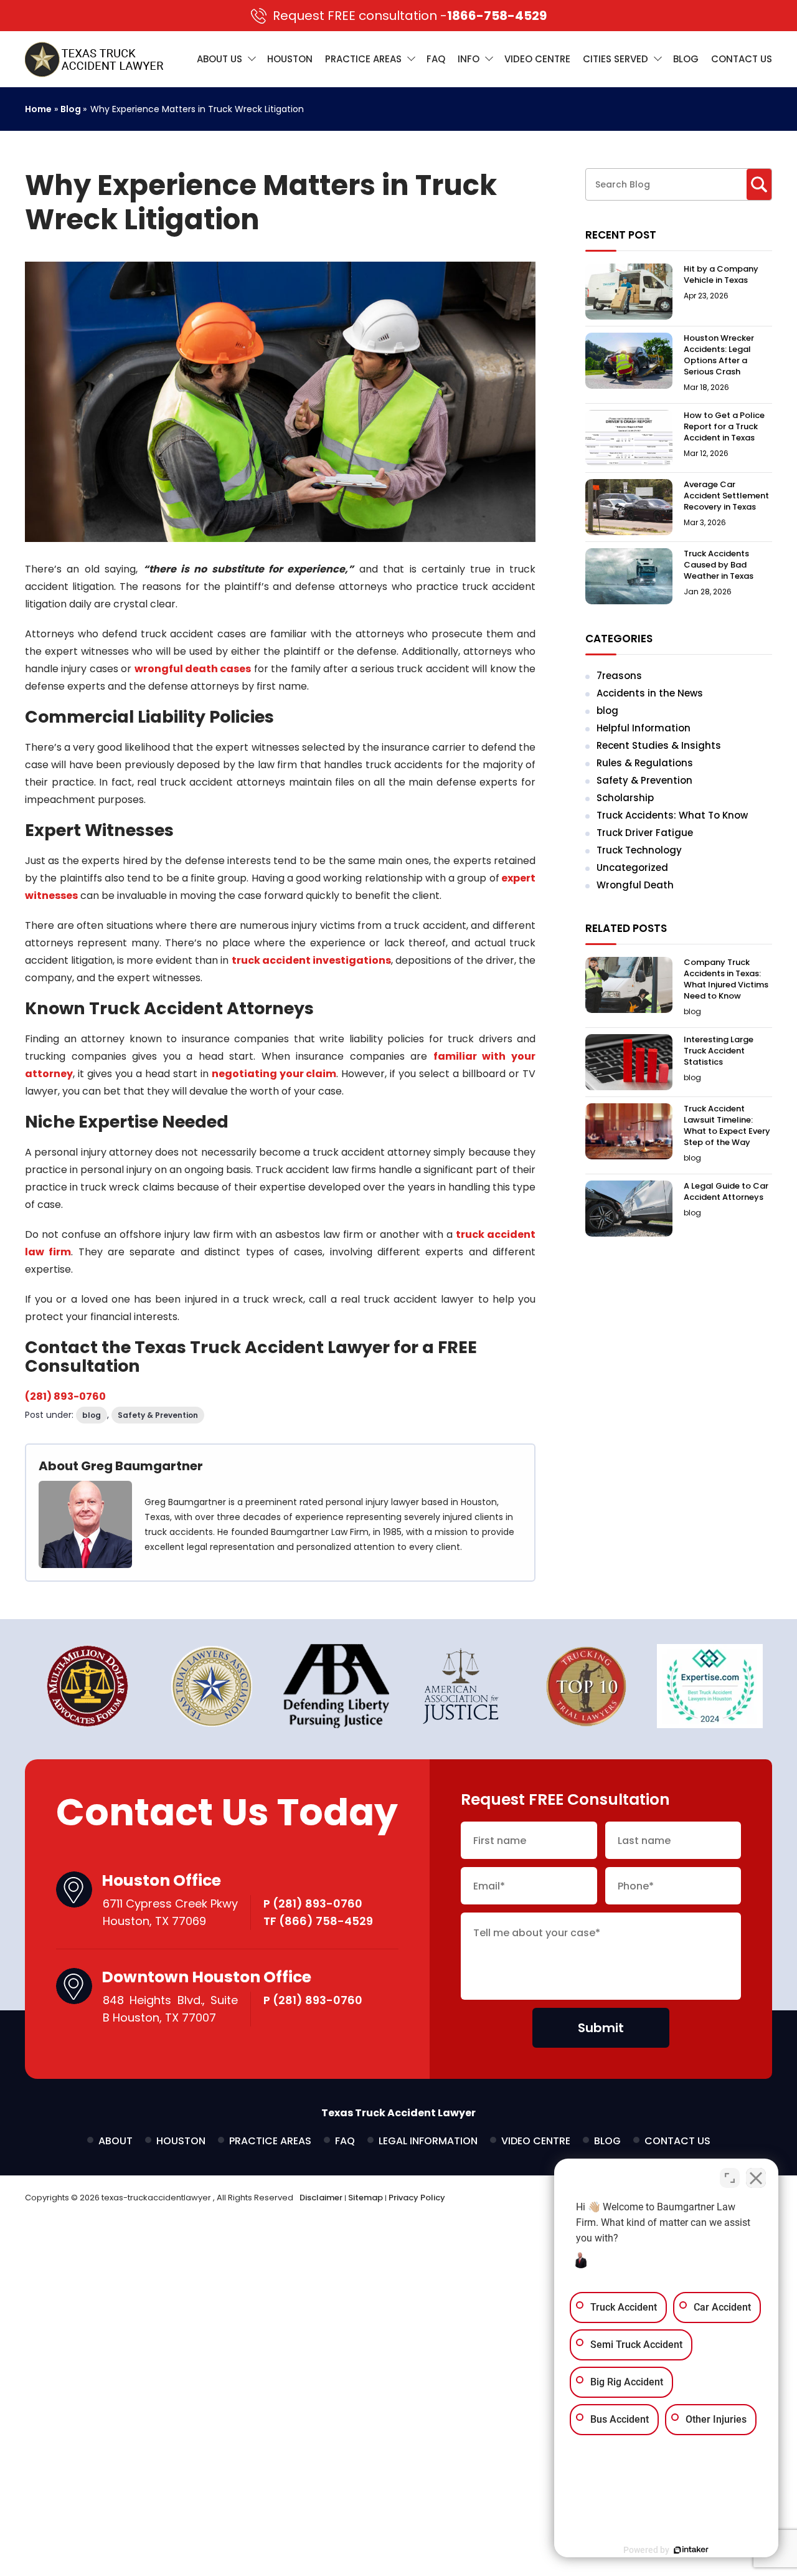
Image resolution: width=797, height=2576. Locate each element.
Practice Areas (363, 59)
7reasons (619, 676)
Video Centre (537, 59)
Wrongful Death (635, 885)
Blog (686, 59)
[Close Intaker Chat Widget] (756, 2178)
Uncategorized (632, 867)
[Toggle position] (730, 2178)
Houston (290, 59)
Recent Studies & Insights (659, 745)
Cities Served (615, 59)
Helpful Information (644, 728)
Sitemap (365, 2198)
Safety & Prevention (158, 1415)
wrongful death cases (193, 669)
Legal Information (428, 2141)
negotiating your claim (274, 1074)
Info (469, 59)
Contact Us (742, 59)
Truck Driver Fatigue (645, 833)
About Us (219, 59)
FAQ (436, 59)
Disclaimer (321, 2198)
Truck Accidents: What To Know (672, 815)
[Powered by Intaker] (691, 2550)
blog (92, 1415)
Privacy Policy (417, 2198)
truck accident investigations (311, 960)
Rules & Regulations (645, 763)
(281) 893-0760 (65, 1396)
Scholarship (625, 798)
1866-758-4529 (410, 16)
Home (38, 109)
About (116, 2141)
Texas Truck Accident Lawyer (398, 2113)
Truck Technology (639, 850)
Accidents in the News (650, 693)
